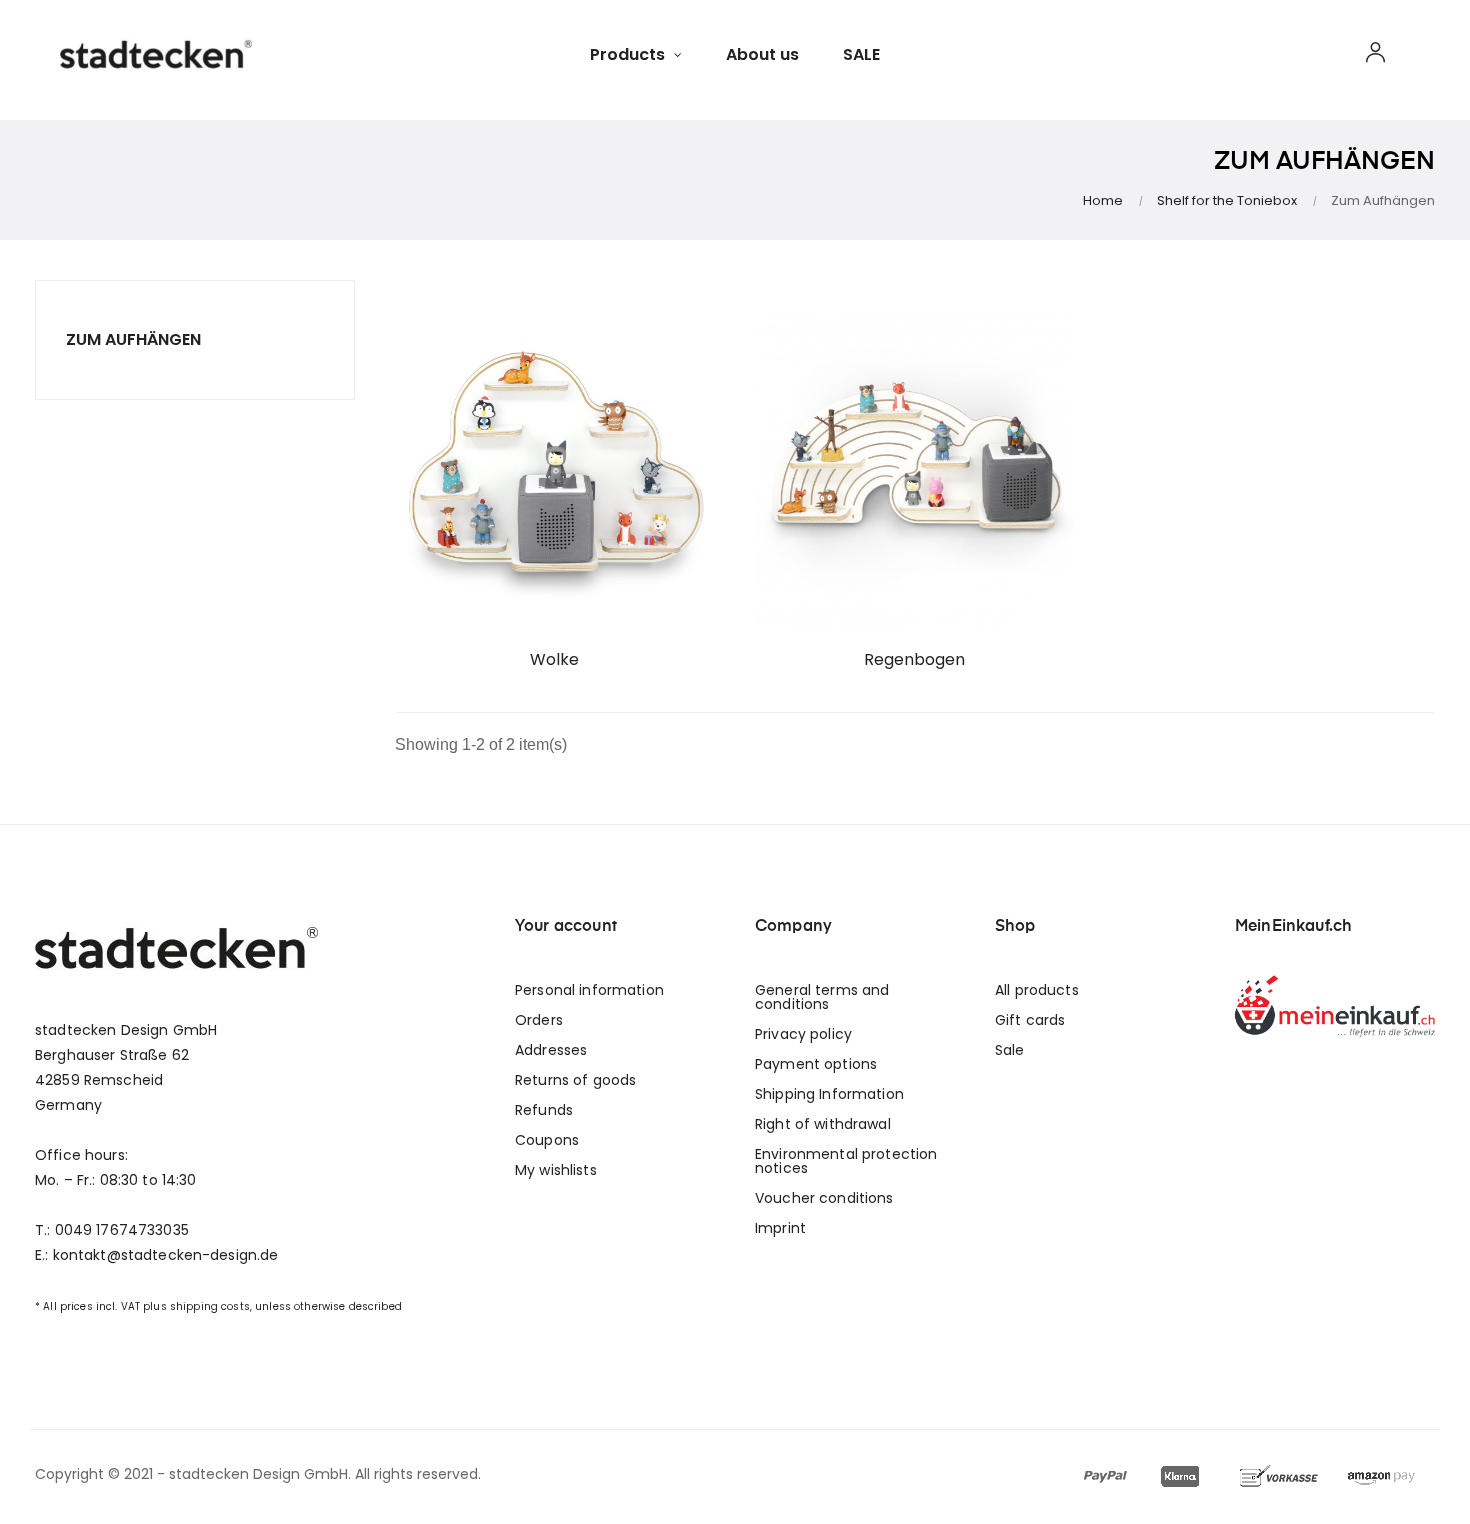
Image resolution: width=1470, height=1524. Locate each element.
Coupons (547, 1140)
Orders (539, 1020)
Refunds (544, 1110)
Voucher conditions (824, 1198)
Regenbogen (914, 660)
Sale (1010, 1050)
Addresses (551, 1050)
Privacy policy (803, 1034)
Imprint (780, 1228)
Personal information (589, 990)
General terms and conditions (822, 997)
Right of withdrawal (823, 1124)
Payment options (816, 1064)
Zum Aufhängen (133, 339)
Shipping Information (829, 1094)
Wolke (554, 660)
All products (1037, 990)
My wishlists (556, 1170)
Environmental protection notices (846, 1161)
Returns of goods (575, 1080)
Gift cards (1030, 1020)
